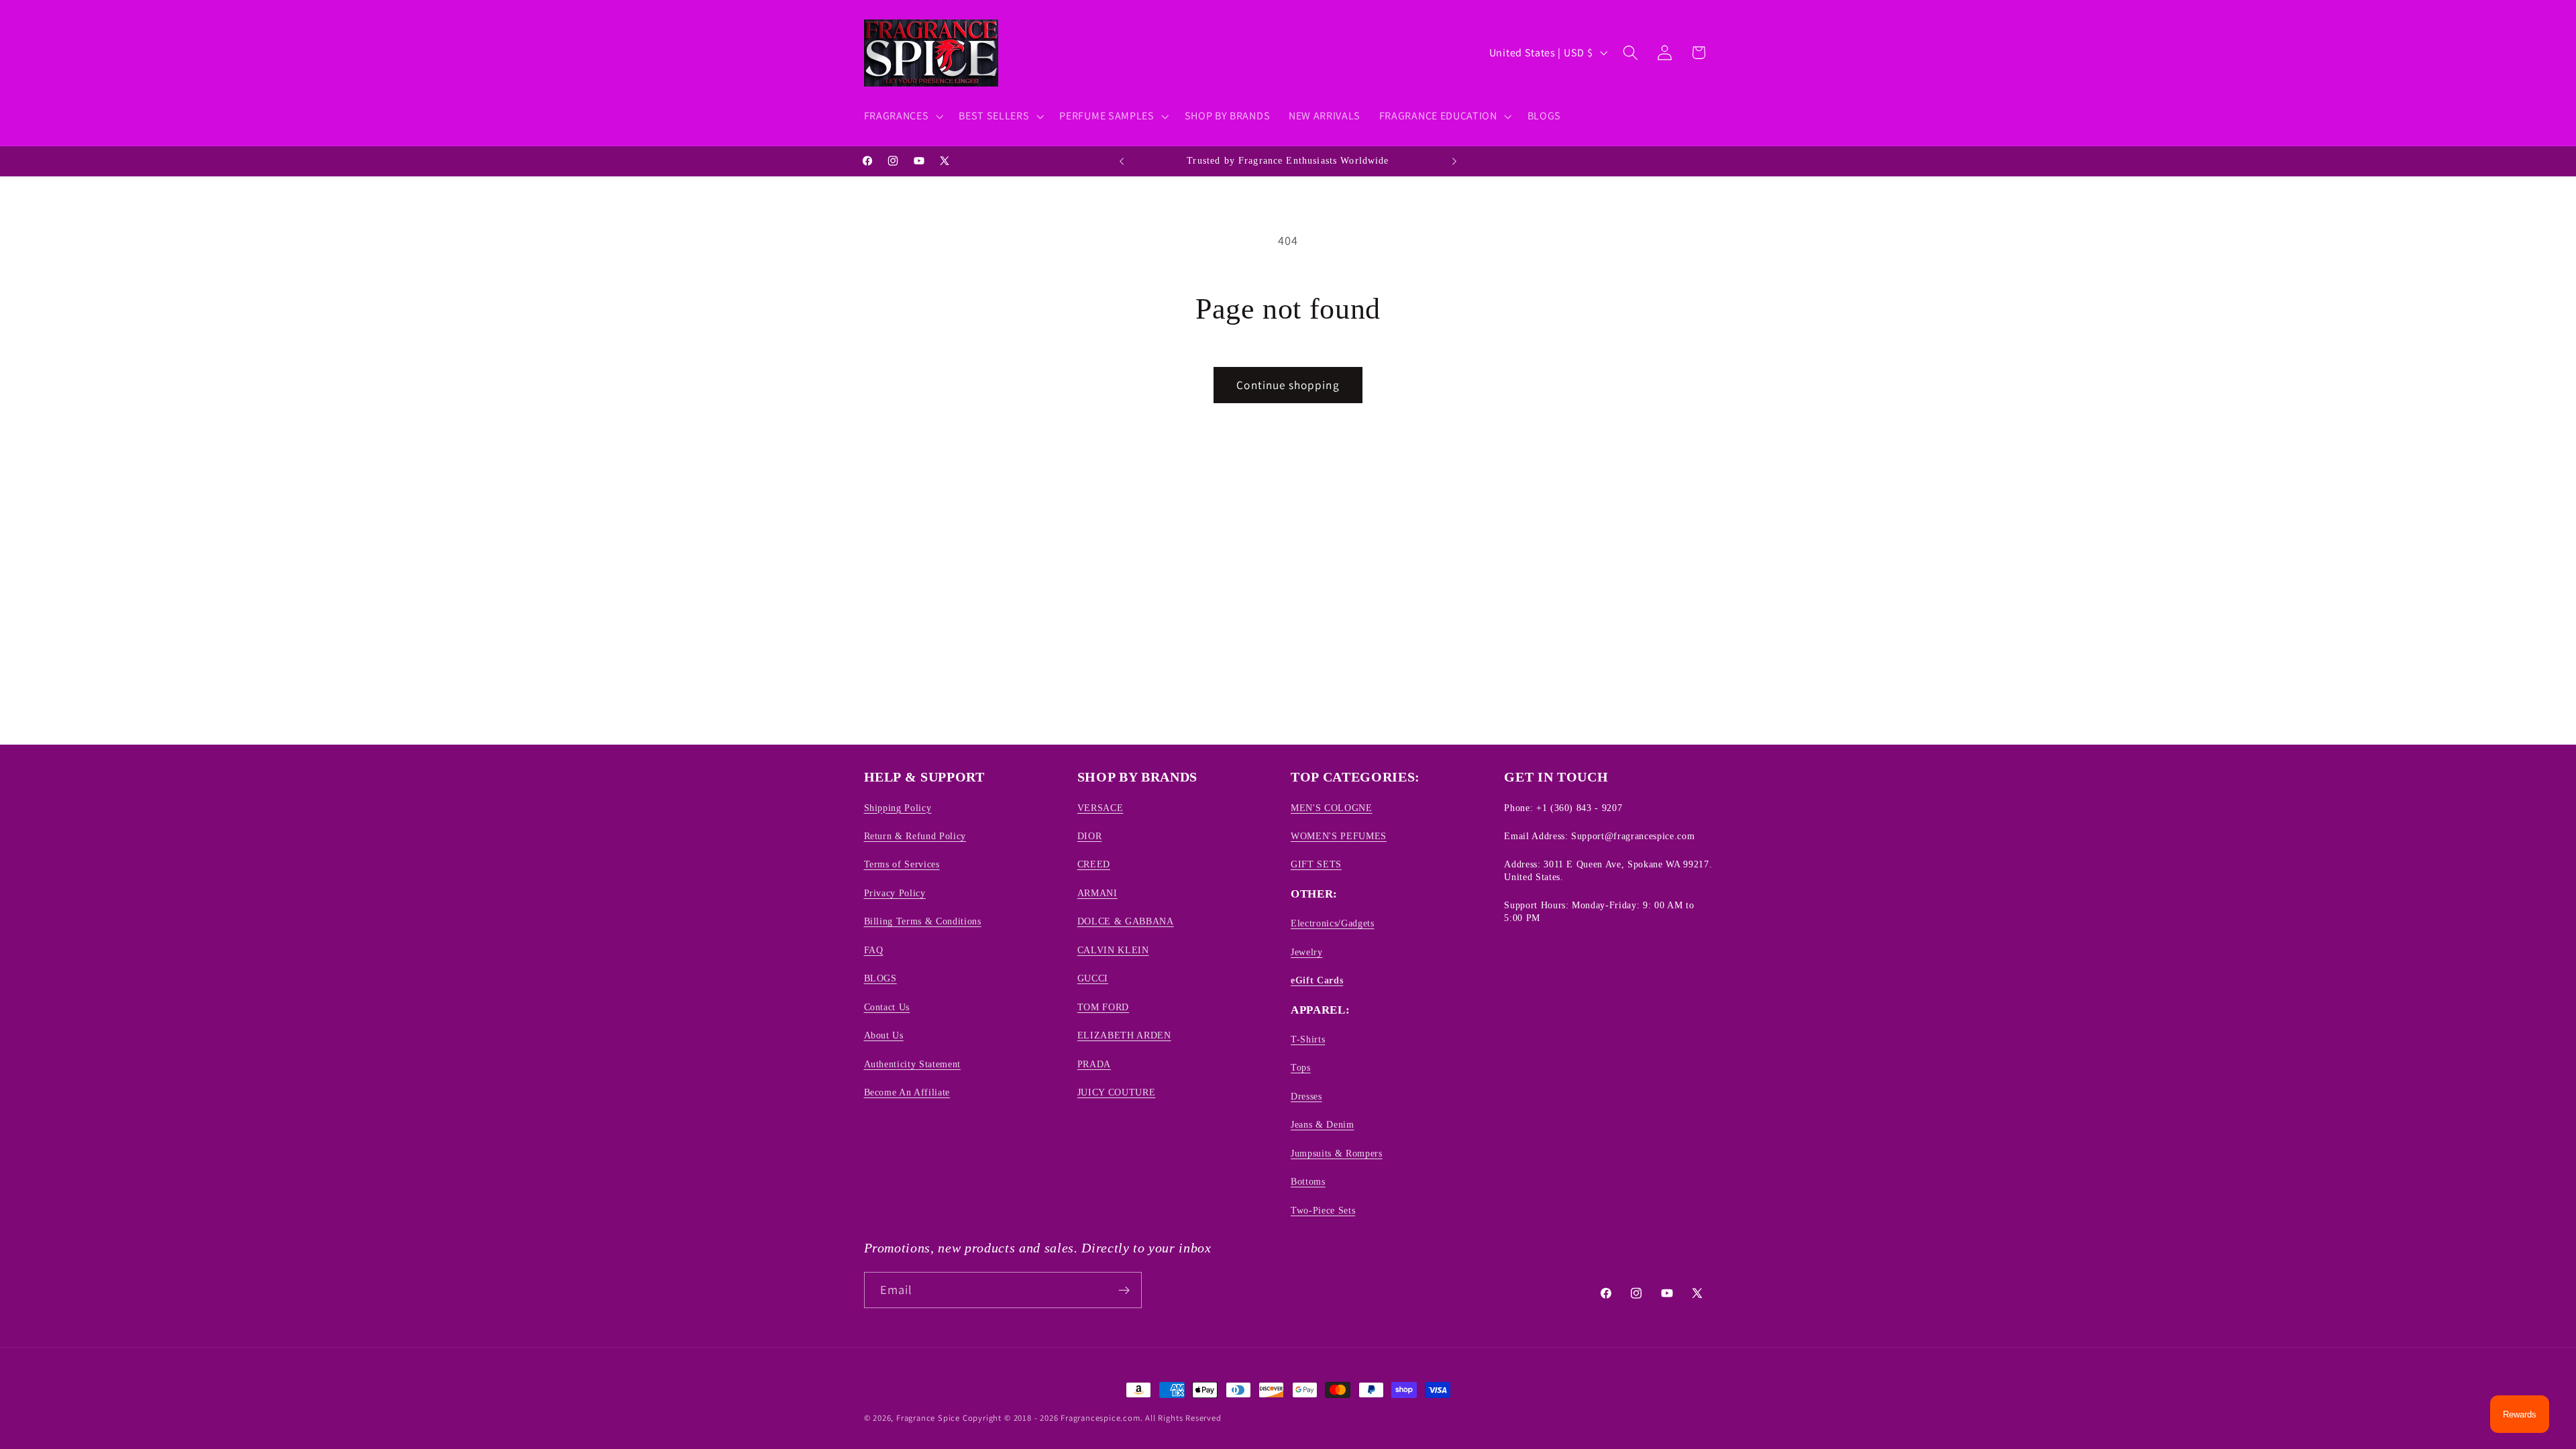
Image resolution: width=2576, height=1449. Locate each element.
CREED (1094, 864)
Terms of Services (902, 864)
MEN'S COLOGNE (1332, 808)
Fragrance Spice (928, 1418)
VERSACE (1101, 808)
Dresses (1306, 1096)
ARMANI (1097, 893)
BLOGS (880, 978)
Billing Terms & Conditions (923, 921)
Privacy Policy (895, 893)
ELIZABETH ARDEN (1124, 1035)
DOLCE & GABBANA (1126, 921)
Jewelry (1307, 952)
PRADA (1094, 1064)
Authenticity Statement (913, 1064)
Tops (1301, 1067)
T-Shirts (1308, 1039)
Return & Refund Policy (915, 836)
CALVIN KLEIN (1113, 950)
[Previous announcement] (1122, 161)
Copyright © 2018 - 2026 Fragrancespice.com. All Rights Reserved (1092, 1418)
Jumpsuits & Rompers (1337, 1153)
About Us (884, 1035)
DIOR (1090, 836)
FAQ (874, 950)
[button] (902, 116)
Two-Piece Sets (1323, 1210)
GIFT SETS (1316, 864)
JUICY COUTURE (1117, 1092)
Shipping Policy (898, 808)
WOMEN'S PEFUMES (1339, 836)
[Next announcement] (1454, 161)
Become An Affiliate (907, 1092)
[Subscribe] (1124, 1290)
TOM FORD (1103, 1007)
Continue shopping (1288, 385)
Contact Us (887, 1007)
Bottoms (1308, 1181)
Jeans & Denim (1323, 1124)
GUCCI (1093, 978)
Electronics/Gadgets (1333, 923)
